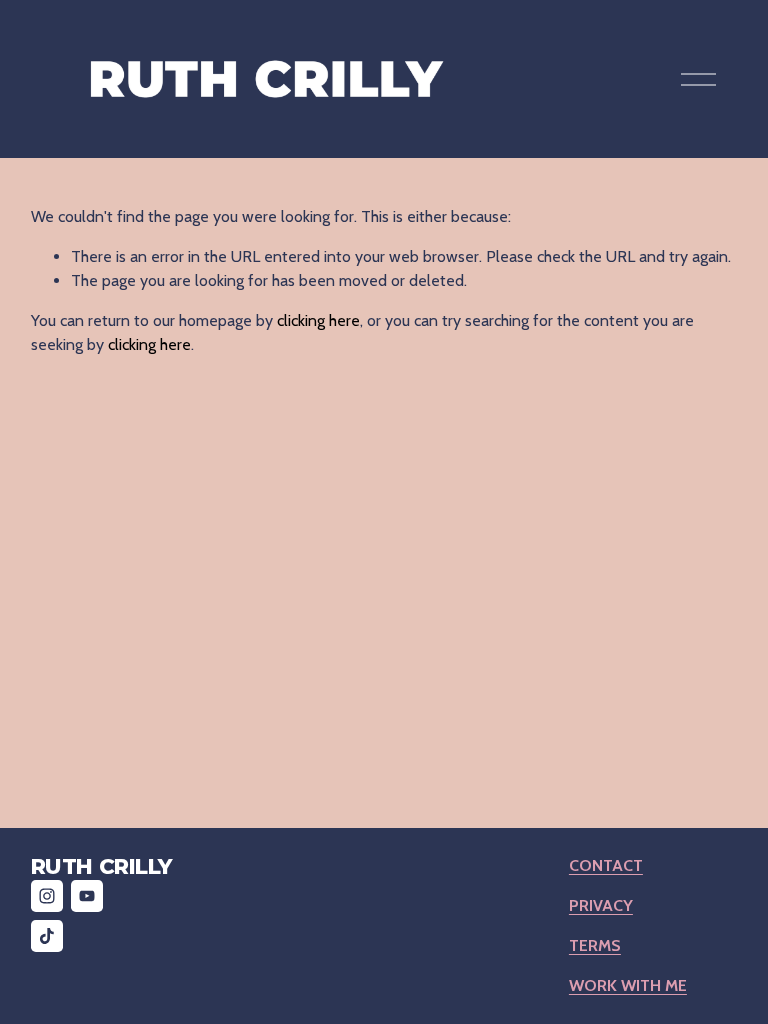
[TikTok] (47, 936)
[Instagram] (47, 896)
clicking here (318, 320)
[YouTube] (87, 896)
